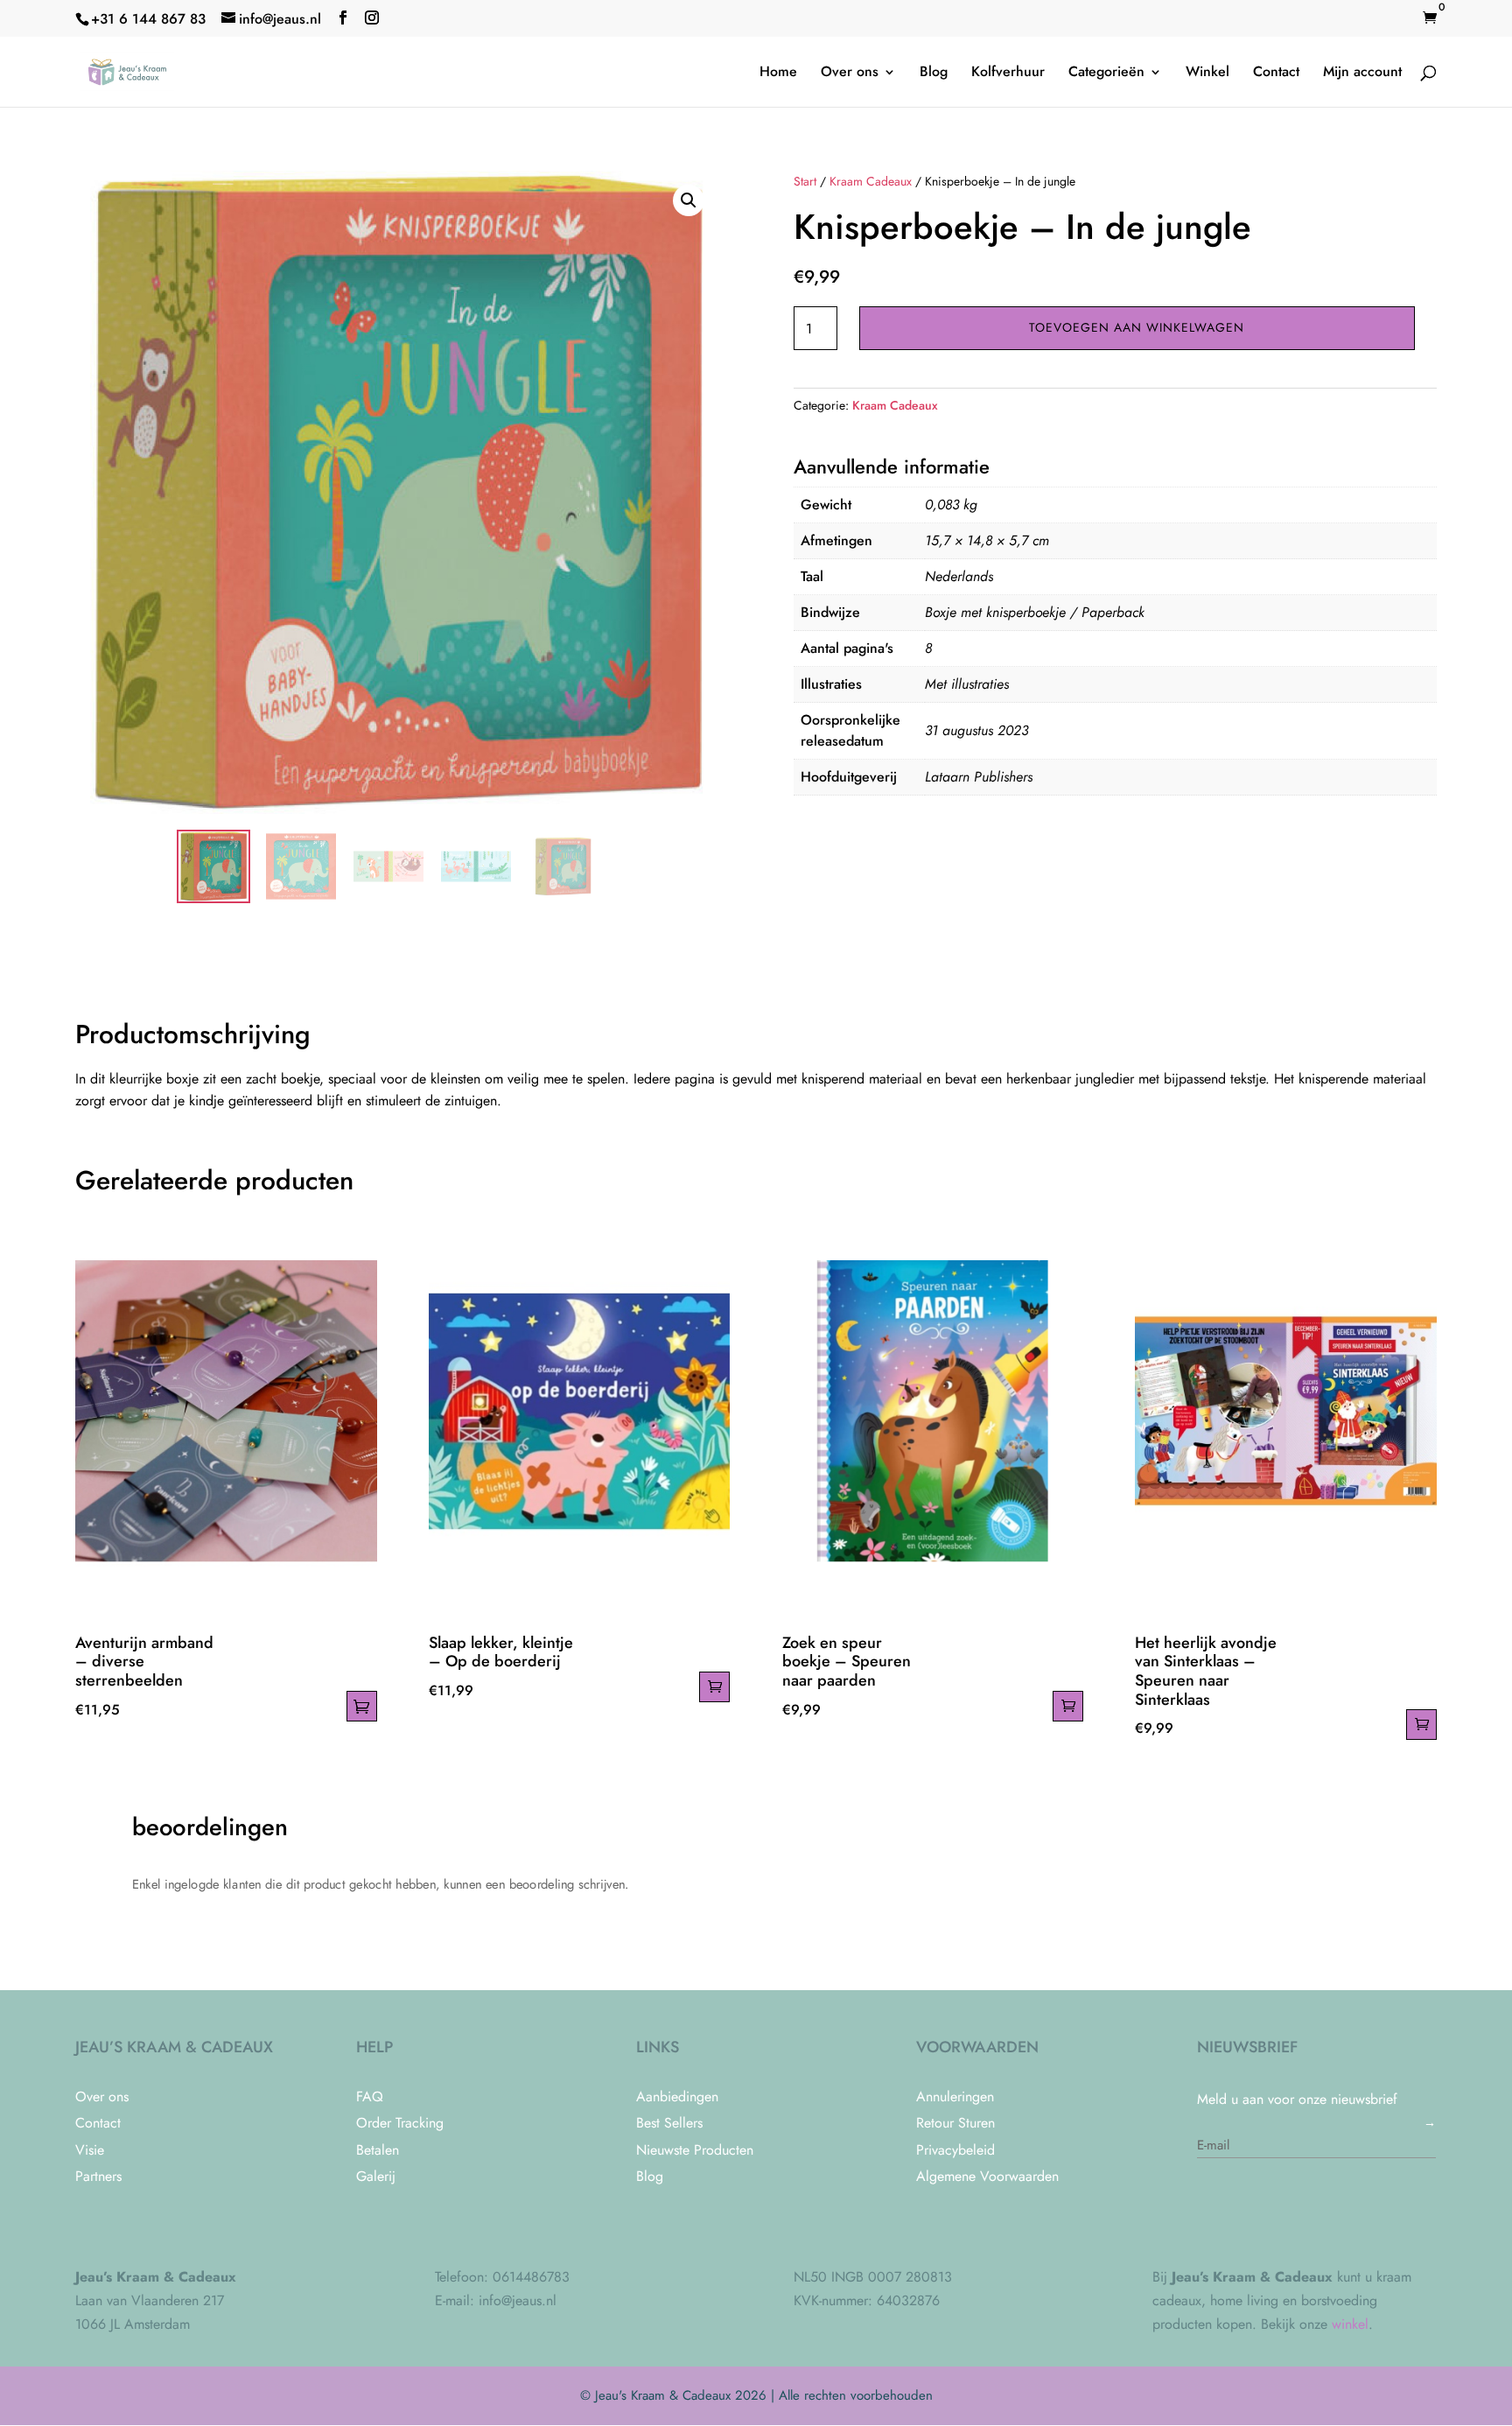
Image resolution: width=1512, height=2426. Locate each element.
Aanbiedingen (677, 2096)
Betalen (378, 2150)
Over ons (850, 74)
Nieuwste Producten (695, 2150)
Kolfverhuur (1008, 74)
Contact (1276, 74)
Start (805, 181)
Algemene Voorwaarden (987, 2176)
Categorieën (1106, 74)
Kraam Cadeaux (871, 181)
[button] (689, 200)
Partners (98, 2176)
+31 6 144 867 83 (148, 19)
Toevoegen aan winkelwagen (1137, 327)
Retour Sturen (955, 2123)
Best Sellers (669, 2123)
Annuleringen (955, 2096)
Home (778, 74)
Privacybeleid (955, 2150)
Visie (90, 2150)
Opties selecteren (362, 1706)
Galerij (376, 2176)
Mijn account (1362, 74)
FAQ (370, 2096)
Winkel (1207, 74)
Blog (934, 74)
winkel (1350, 2324)
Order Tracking (400, 2123)
